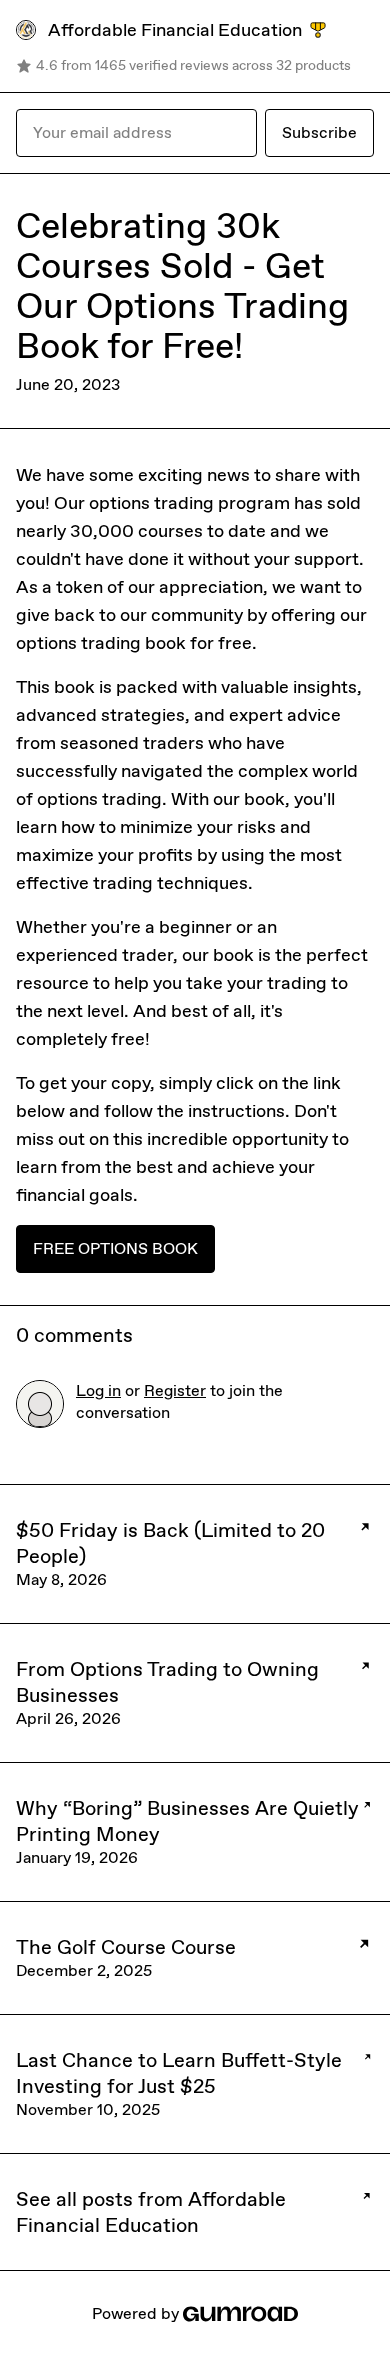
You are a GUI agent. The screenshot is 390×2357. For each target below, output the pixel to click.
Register (175, 1390)
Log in (98, 1390)
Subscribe (319, 132)
